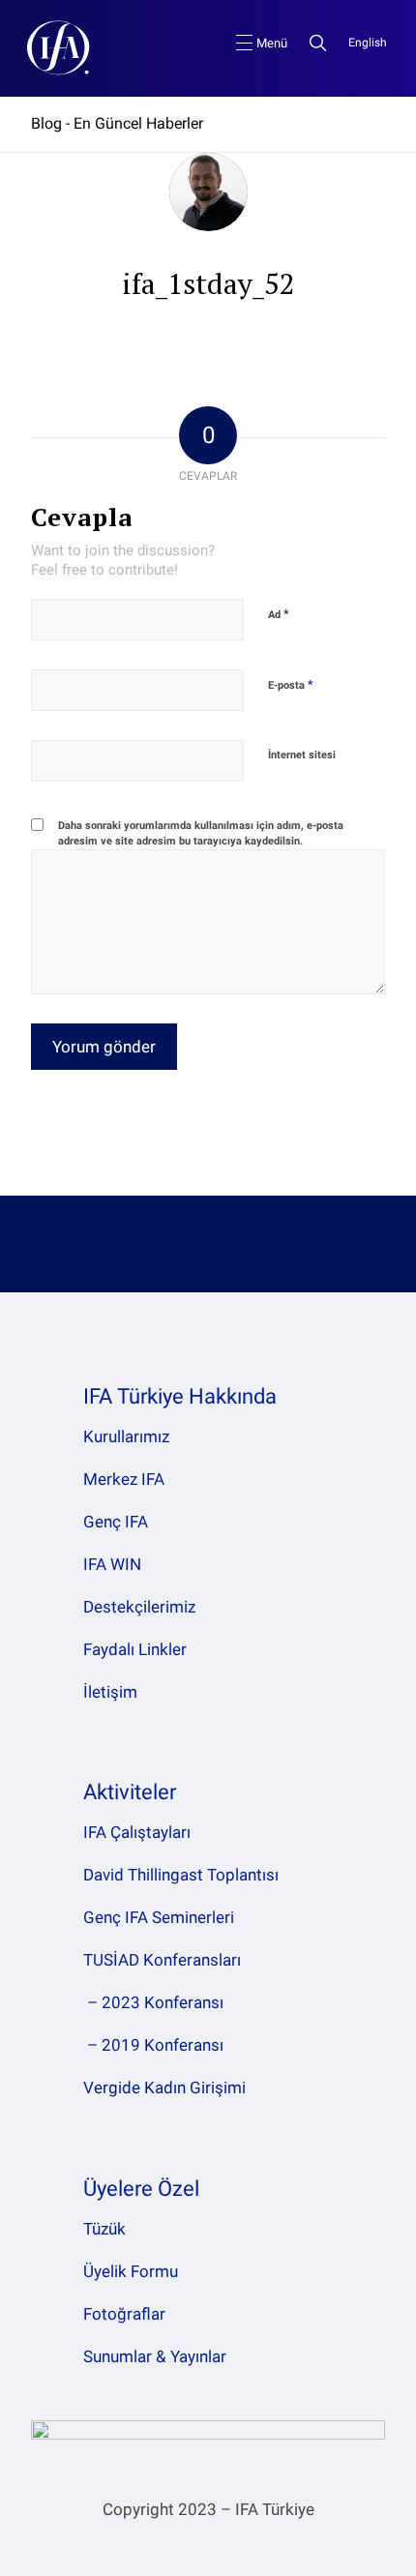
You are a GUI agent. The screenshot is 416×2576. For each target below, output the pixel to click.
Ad (279, 614)
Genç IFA (116, 1522)
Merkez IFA (124, 1479)
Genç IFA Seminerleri (159, 1917)
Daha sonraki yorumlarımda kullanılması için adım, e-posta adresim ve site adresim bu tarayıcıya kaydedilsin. (201, 834)
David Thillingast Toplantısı (181, 1875)
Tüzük (104, 2229)
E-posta (291, 684)
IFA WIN (112, 1564)
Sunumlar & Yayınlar (155, 2356)
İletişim (110, 1692)
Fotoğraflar (124, 2314)
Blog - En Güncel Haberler (117, 123)
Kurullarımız (126, 1436)
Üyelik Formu (131, 2271)
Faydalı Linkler (135, 1649)
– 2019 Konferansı (153, 2045)
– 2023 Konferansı (153, 2002)
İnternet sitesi (302, 755)
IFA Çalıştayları (137, 1832)
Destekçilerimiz (139, 1607)
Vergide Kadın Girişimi (164, 2087)
